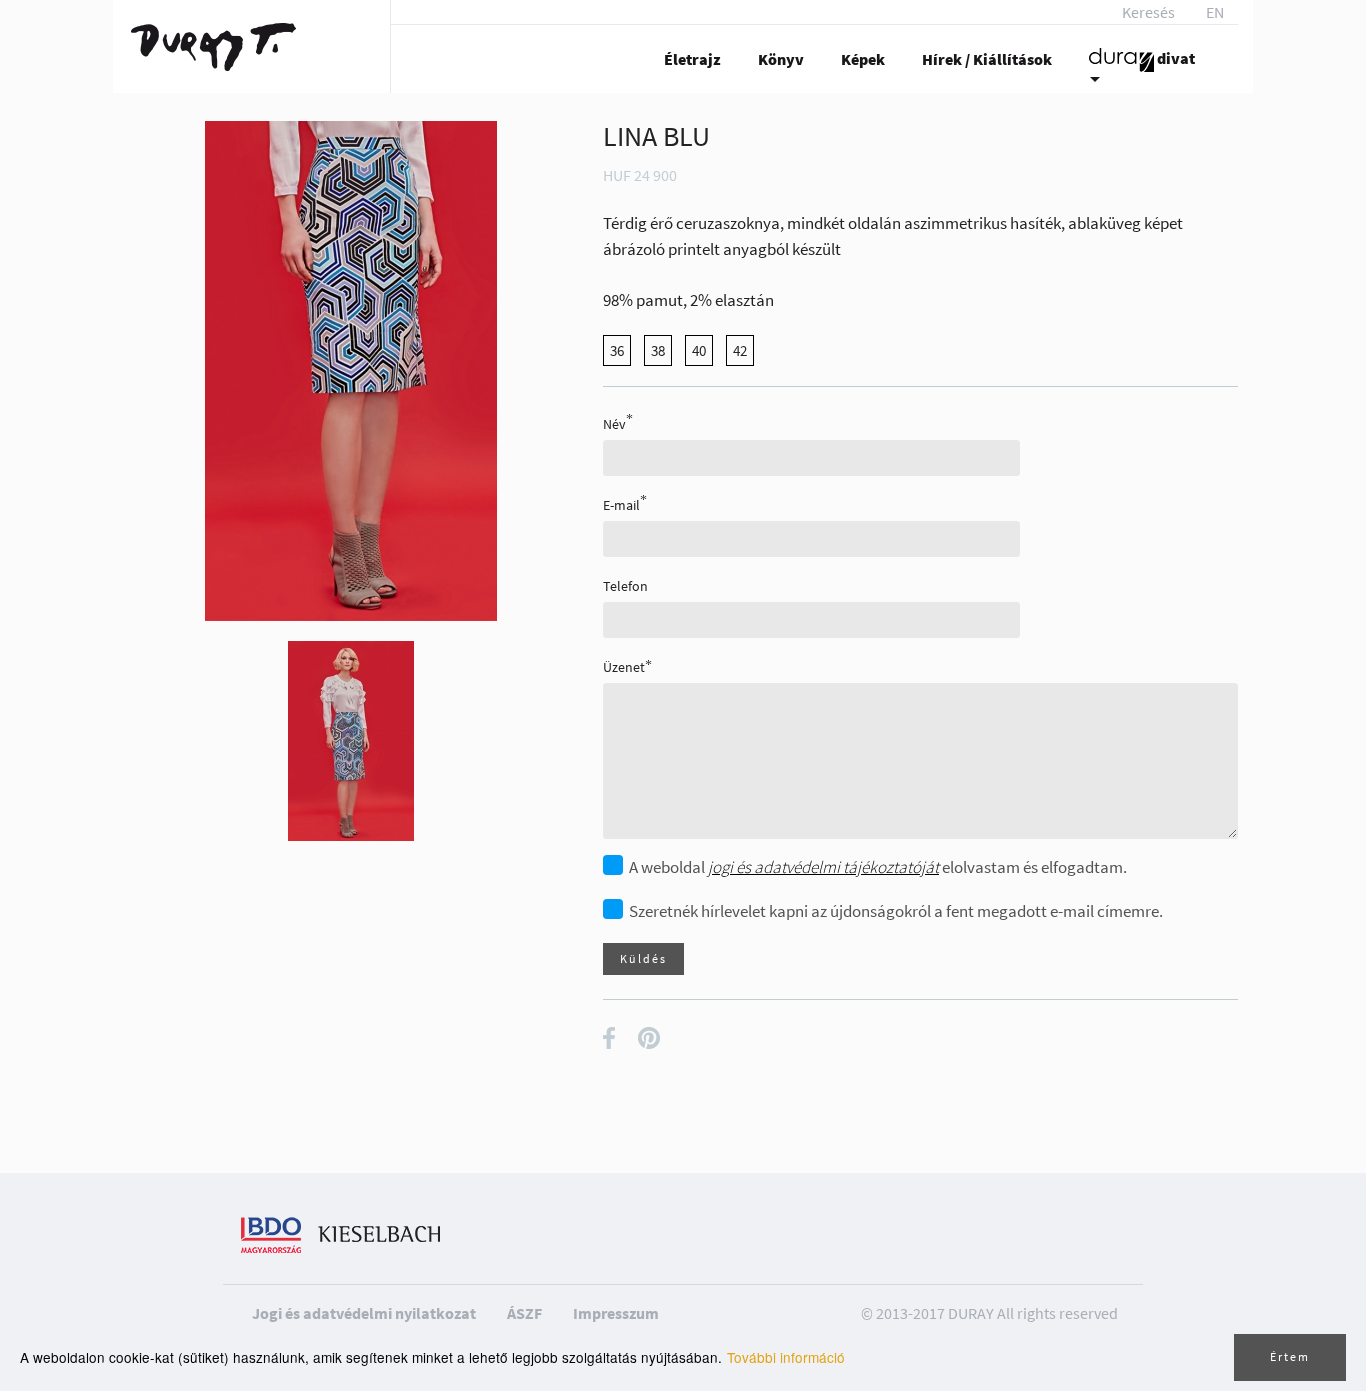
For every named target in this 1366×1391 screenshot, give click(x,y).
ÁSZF (524, 1313)
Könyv (781, 59)
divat (1174, 58)
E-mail (621, 504)
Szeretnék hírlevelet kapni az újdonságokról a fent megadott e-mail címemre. (896, 911)
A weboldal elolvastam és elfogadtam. (878, 867)
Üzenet (624, 667)
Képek (863, 59)
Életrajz (692, 59)
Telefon (625, 586)
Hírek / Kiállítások (987, 59)
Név (614, 423)
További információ (786, 1357)
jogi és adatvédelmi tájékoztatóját (823, 867)
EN (1215, 12)
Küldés (643, 958)
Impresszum (616, 1313)
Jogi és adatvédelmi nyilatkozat (364, 1313)
